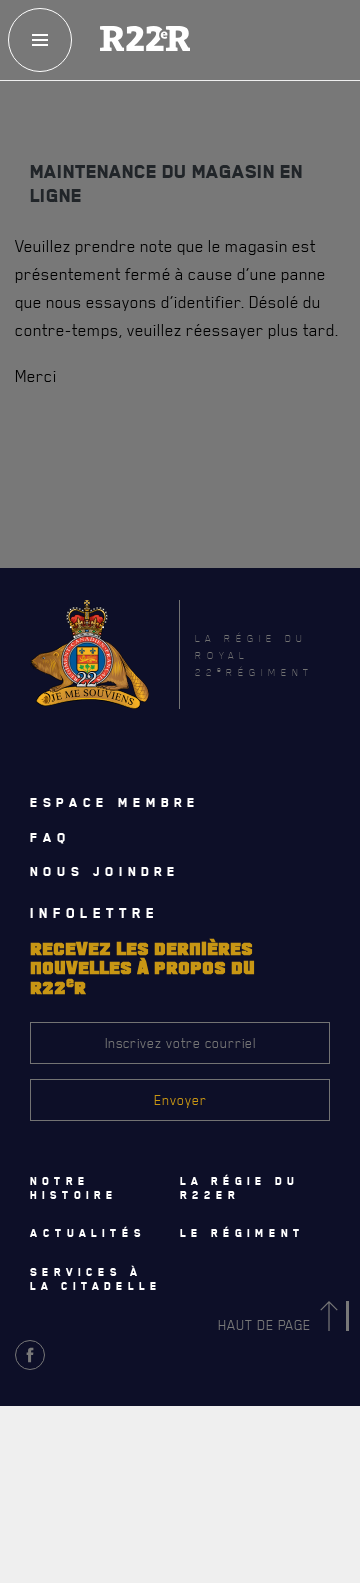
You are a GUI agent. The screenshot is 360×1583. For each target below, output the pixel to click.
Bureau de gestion (100, 1522)
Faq (50, 837)
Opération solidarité (107, 1478)
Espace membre (115, 802)
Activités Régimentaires (116, 1434)
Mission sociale (91, 1566)
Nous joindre (105, 871)
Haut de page (266, 1324)
